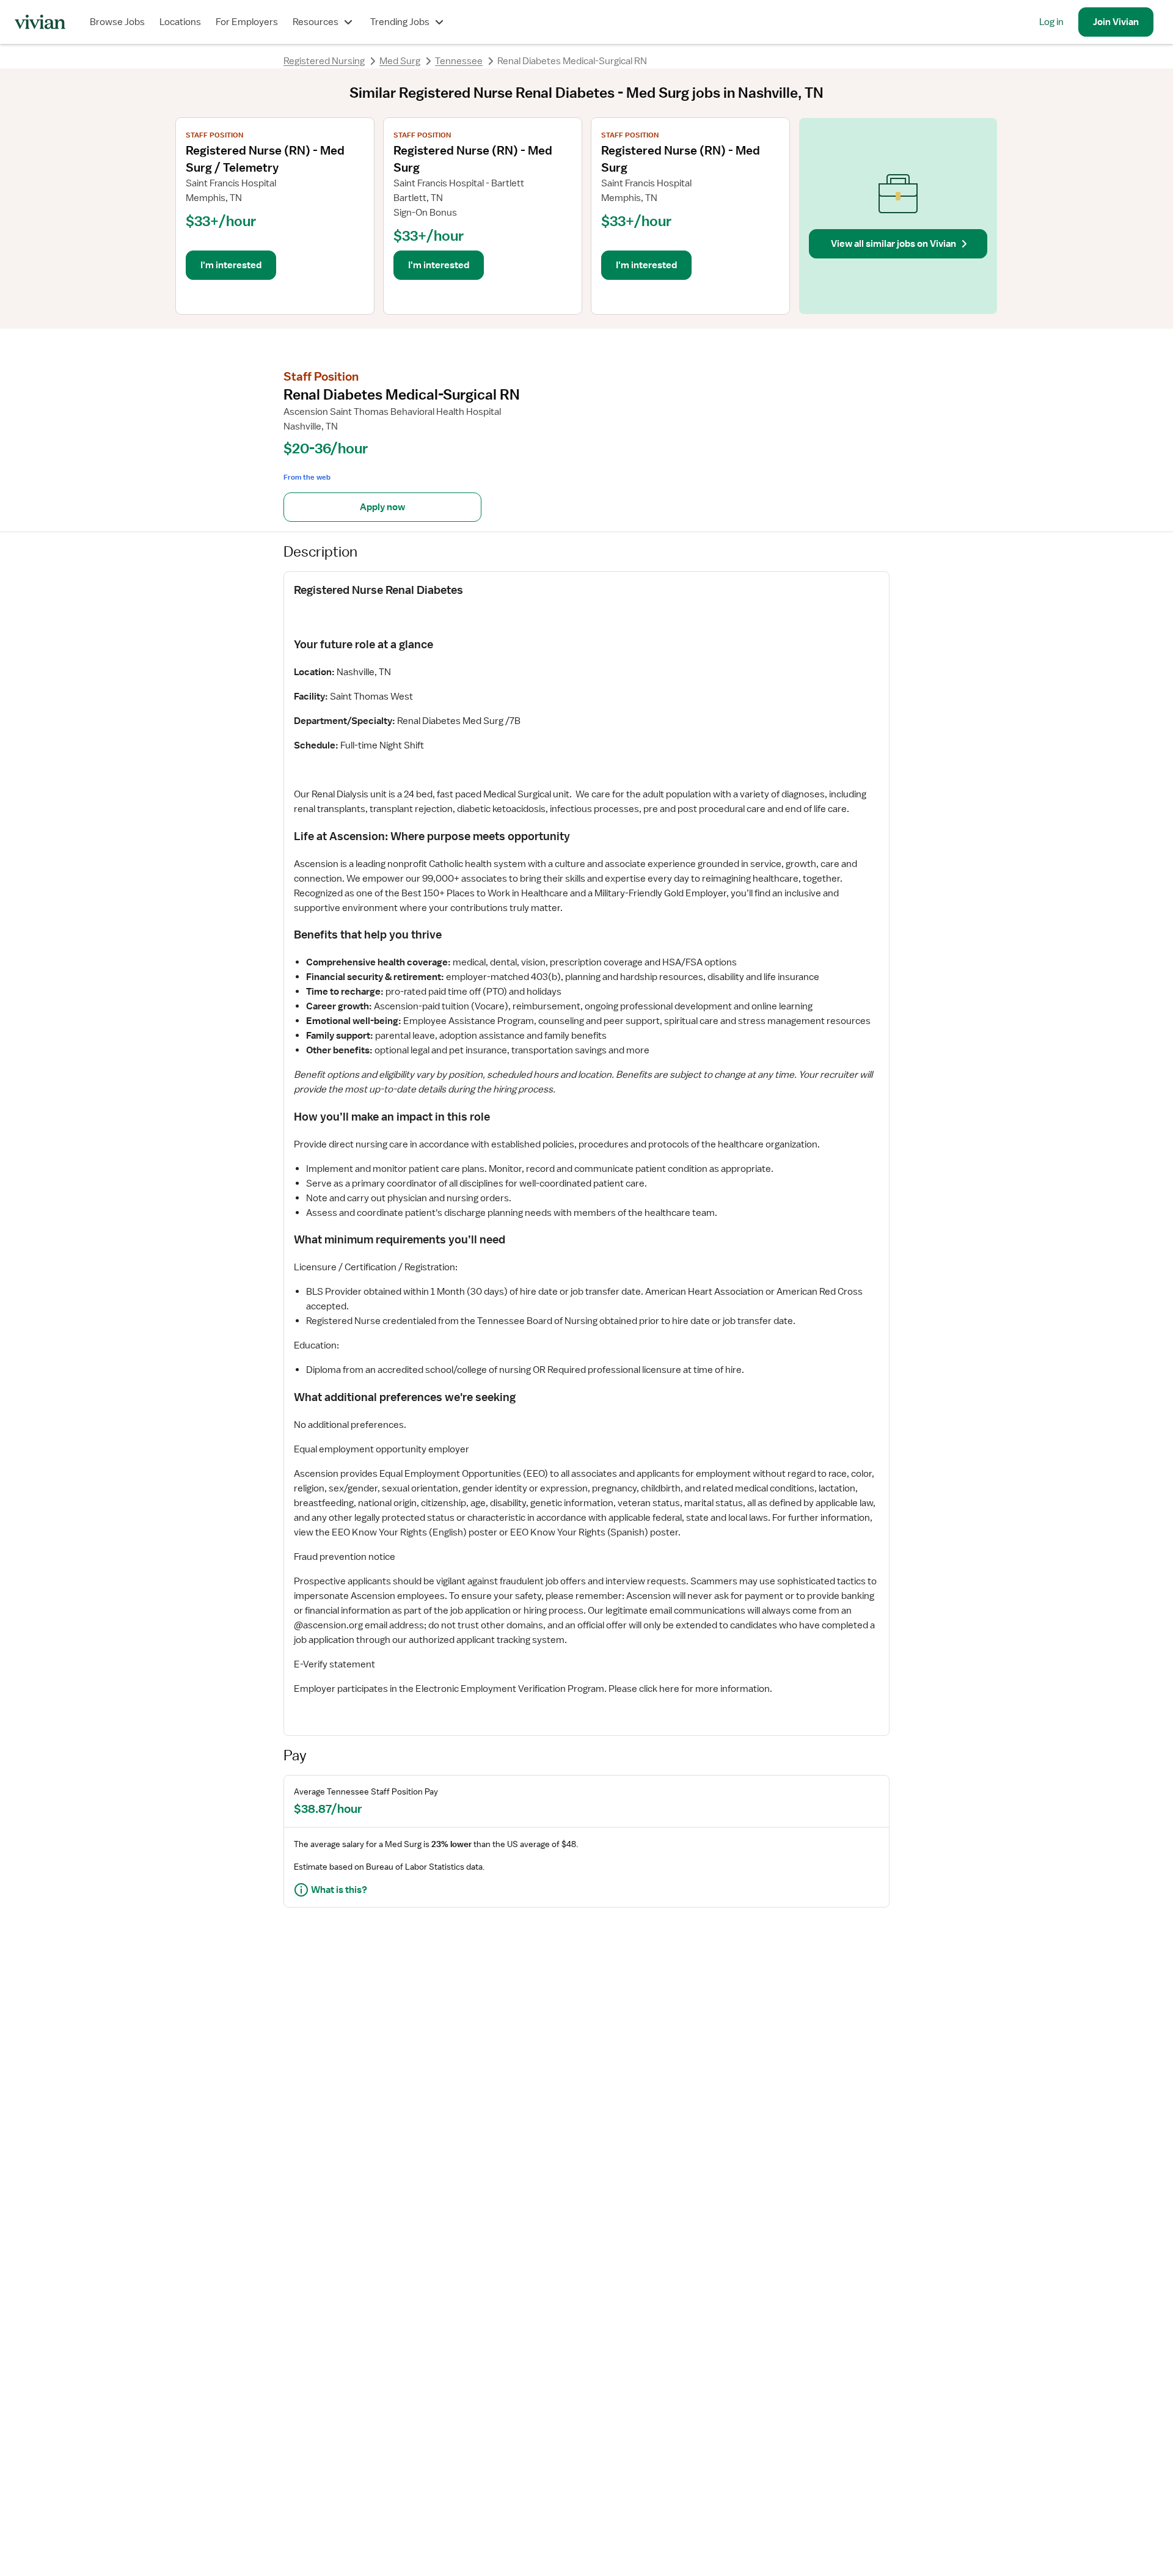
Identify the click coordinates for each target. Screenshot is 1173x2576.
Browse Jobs (117, 22)
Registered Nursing (324, 61)
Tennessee (459, 61)
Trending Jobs (400, 22)
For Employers (247, 22)
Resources (316, 22)
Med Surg (400, 61)
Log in (1051, 22)
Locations (180, 22)
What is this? (339, 1890)
